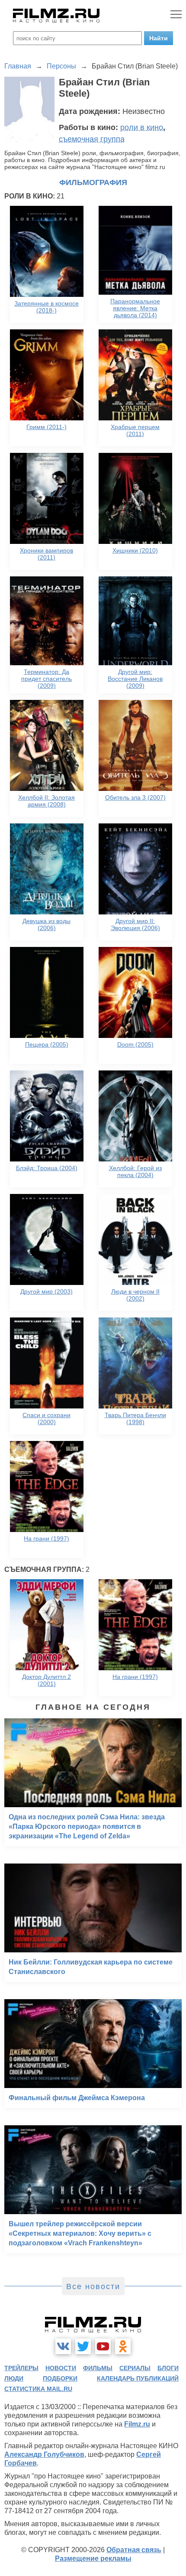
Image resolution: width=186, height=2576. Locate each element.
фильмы (98, 2368)
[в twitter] (83, 2346)
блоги (168, 2368)
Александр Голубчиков (44, 2454)
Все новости (93, 2287)
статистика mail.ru (38, 2389)
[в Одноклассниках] (123, 2346)
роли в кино (142, 127)
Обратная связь (134, 2550)
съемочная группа (92, 139)
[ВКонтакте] (63, 2346)
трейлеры (21, 2368)
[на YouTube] (103, 2346)
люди (14, 2378)
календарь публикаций (138, 2378)
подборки (60, 2378)
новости (61, 2368)
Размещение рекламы (93, 2558)
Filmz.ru (137, 2424)
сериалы (135, 2368)
